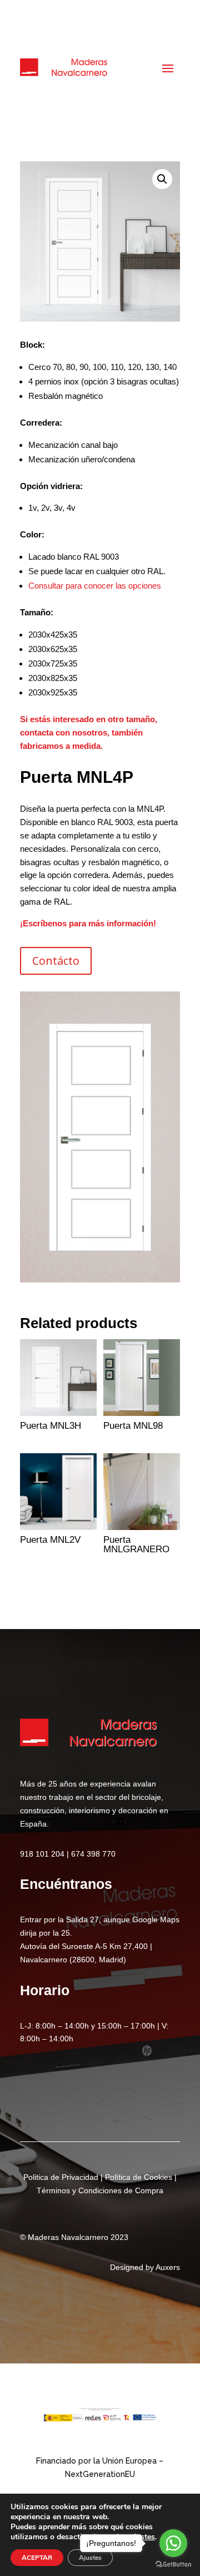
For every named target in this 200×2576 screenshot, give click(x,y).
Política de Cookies (139, 2177)
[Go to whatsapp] (173, 2543)
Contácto (56, 961)
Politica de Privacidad (61, 2177)
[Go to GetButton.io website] (173, 2565)
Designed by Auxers (145, 2267)
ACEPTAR (37, 2558)
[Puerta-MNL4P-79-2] (100, 1279)
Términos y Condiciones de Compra (100, 2190)
